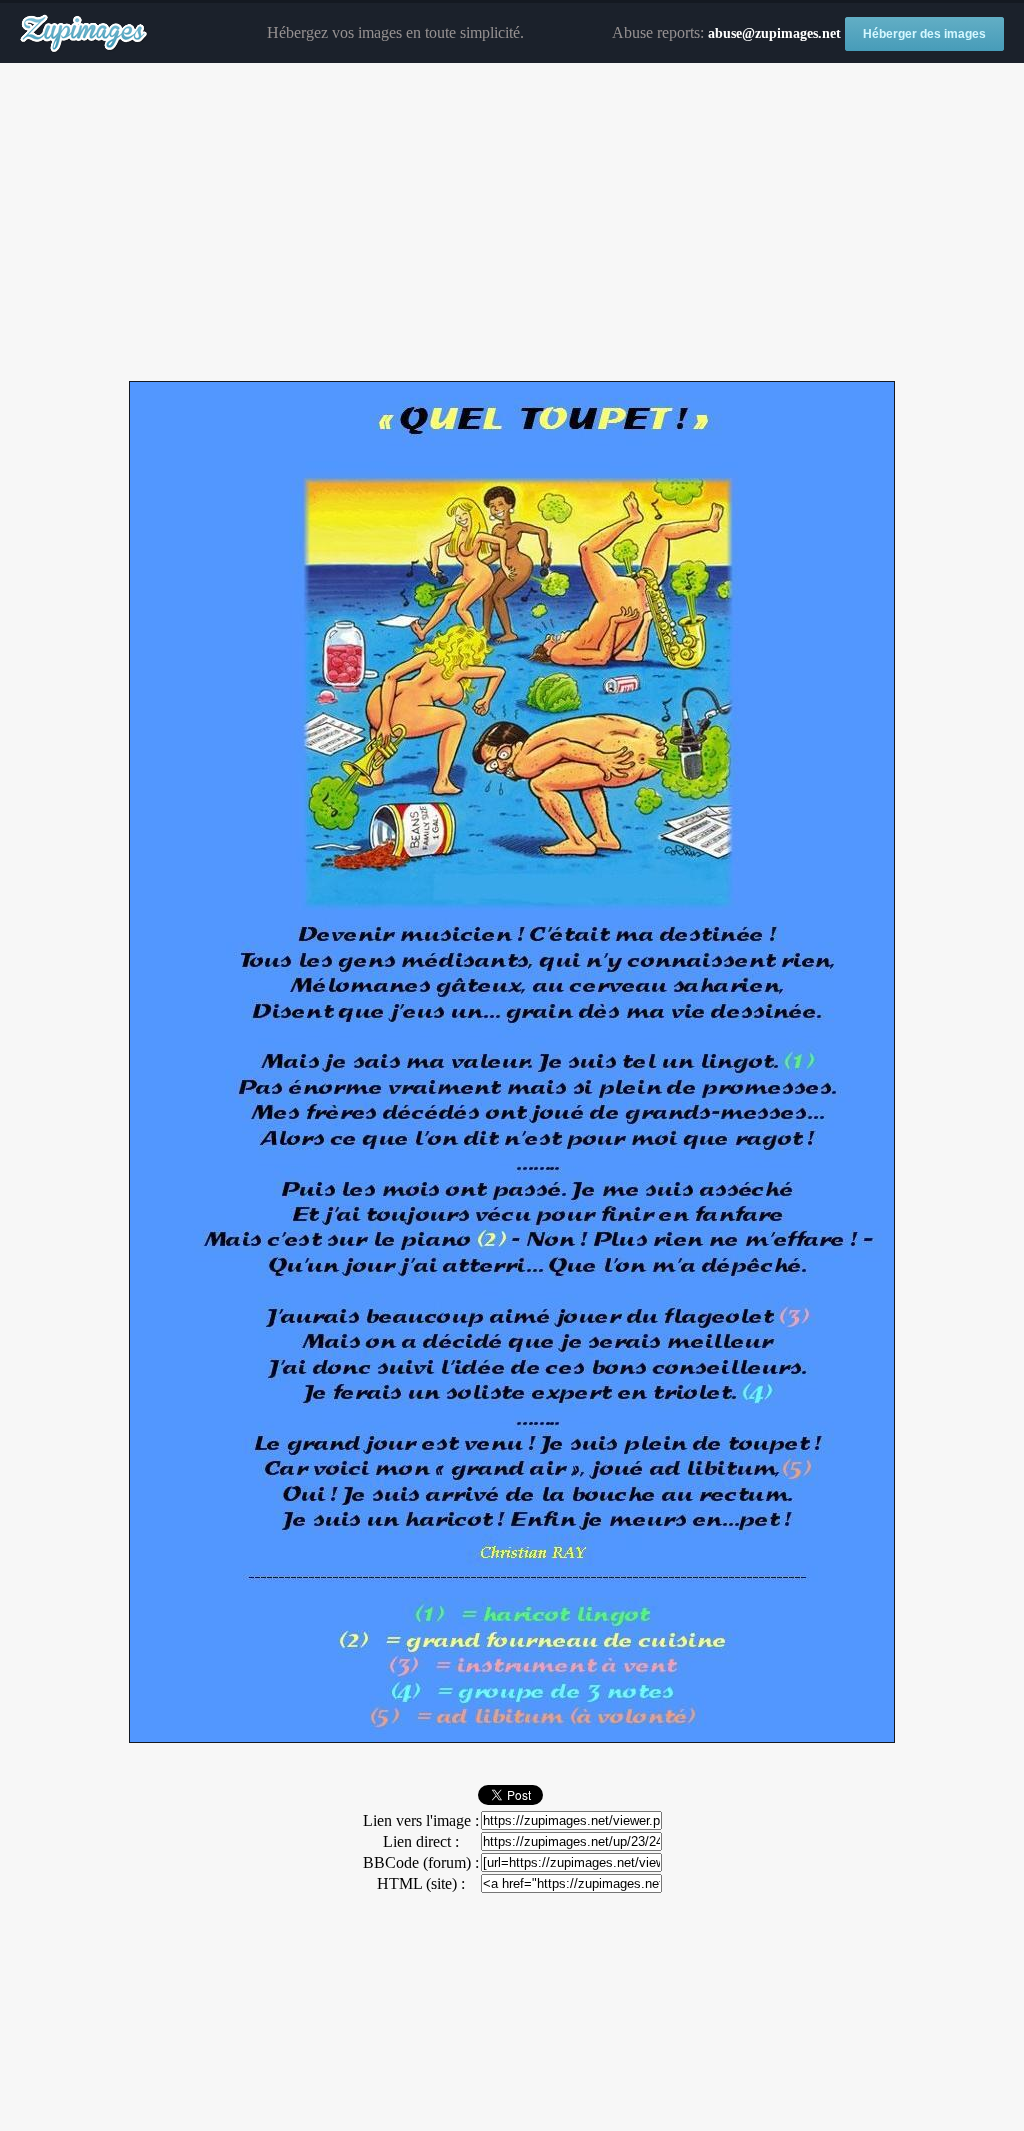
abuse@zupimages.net (774, 33)
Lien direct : (421, 1841)
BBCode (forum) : (421, 1862)
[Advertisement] (512, 223)
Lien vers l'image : (421, 1820)
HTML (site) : (421, 1883)
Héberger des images (924, 34)
